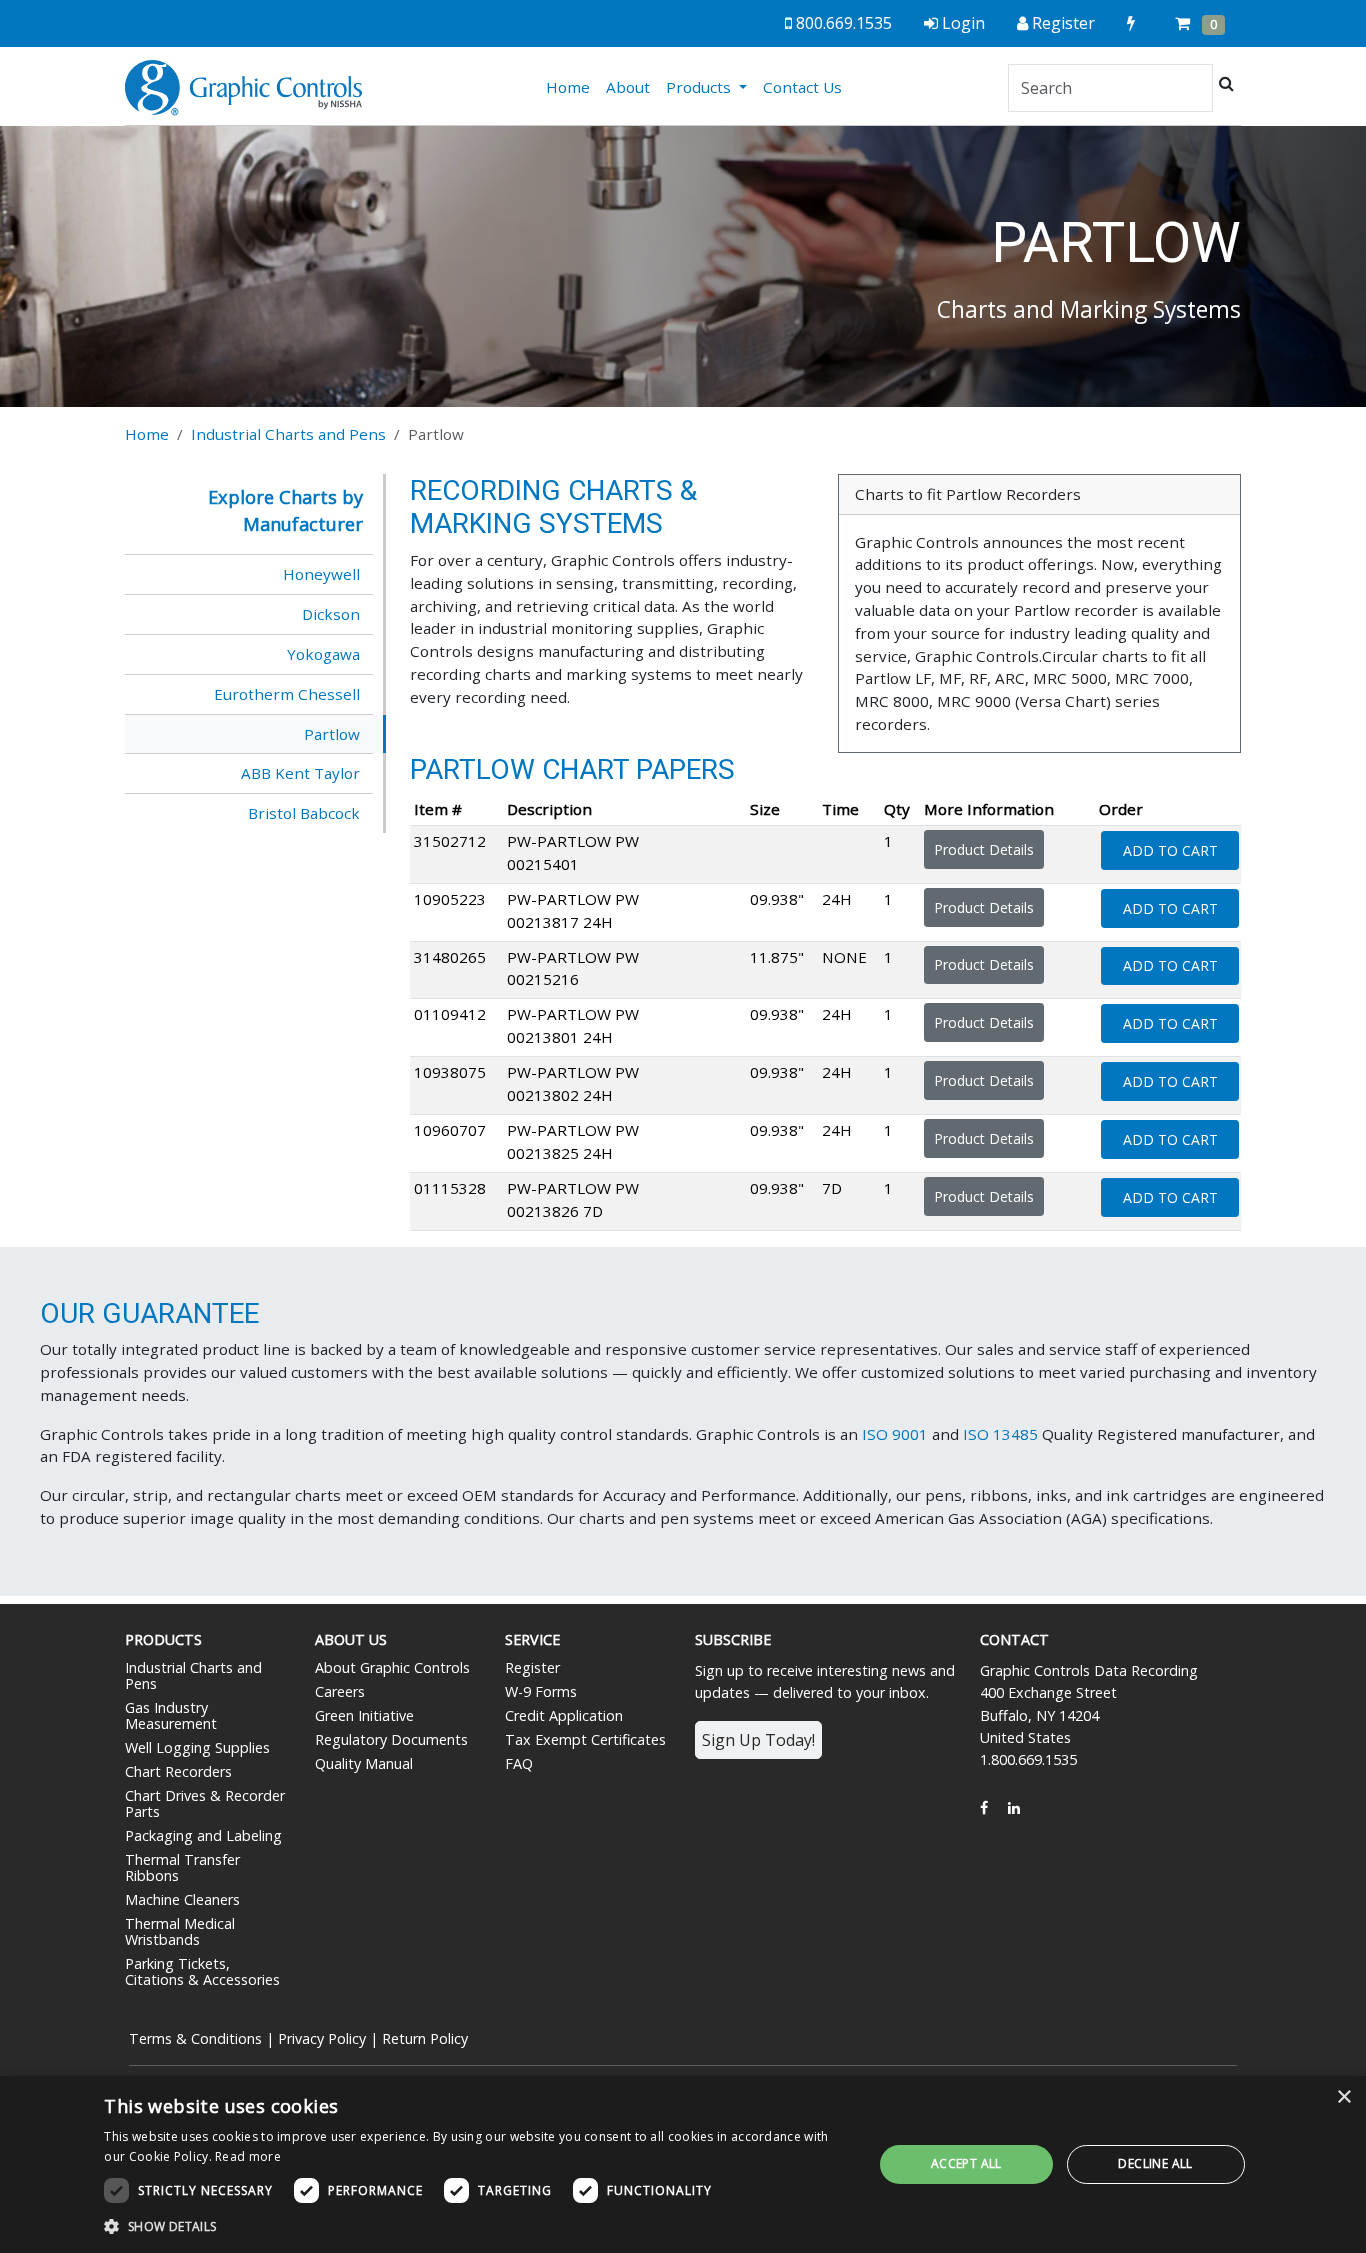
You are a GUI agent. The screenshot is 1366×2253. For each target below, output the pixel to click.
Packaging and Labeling (203, 1835)
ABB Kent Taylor (300, 773)
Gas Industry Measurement (171, 1715)
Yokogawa (323, 654)
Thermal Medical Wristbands (180, 1931)
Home (572, 86)
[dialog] (683, 2164)
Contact (1014, 1639)
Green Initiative (364, 1715)
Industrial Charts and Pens (288, 434)
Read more (248, 2156)
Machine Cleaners (182, 1899)
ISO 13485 (1000, 1434)
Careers (340, 1691)
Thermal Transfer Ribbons (182, 1867)
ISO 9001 (895, 1434)
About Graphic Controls (392, 1667)
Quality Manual (364, 1763)
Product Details (984, 849)
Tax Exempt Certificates (585, 1739)
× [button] (1343, 2097)
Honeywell (321, 574)
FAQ (519, 1763)
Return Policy (425, 2038)
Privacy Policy (322, 2038)
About (628, 87)
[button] (477, 2226)
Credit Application (564, 1715)
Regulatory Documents (391, 1739)
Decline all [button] (1155, 2163)
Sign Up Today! (758, 1740)
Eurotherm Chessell (287, 694)
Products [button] (700, 87)
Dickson (331, 614)
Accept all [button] (966, 2163)
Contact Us (802, 87)
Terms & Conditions (195, 2038)
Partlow (332, 734)
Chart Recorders (178, 1771)
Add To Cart (1170, 850)
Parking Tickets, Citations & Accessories (202, 1971)
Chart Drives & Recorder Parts (205, 1803)
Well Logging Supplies (197, 1747)
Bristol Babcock (304, 813)
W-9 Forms (541, 1691)
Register (532, 1667)
